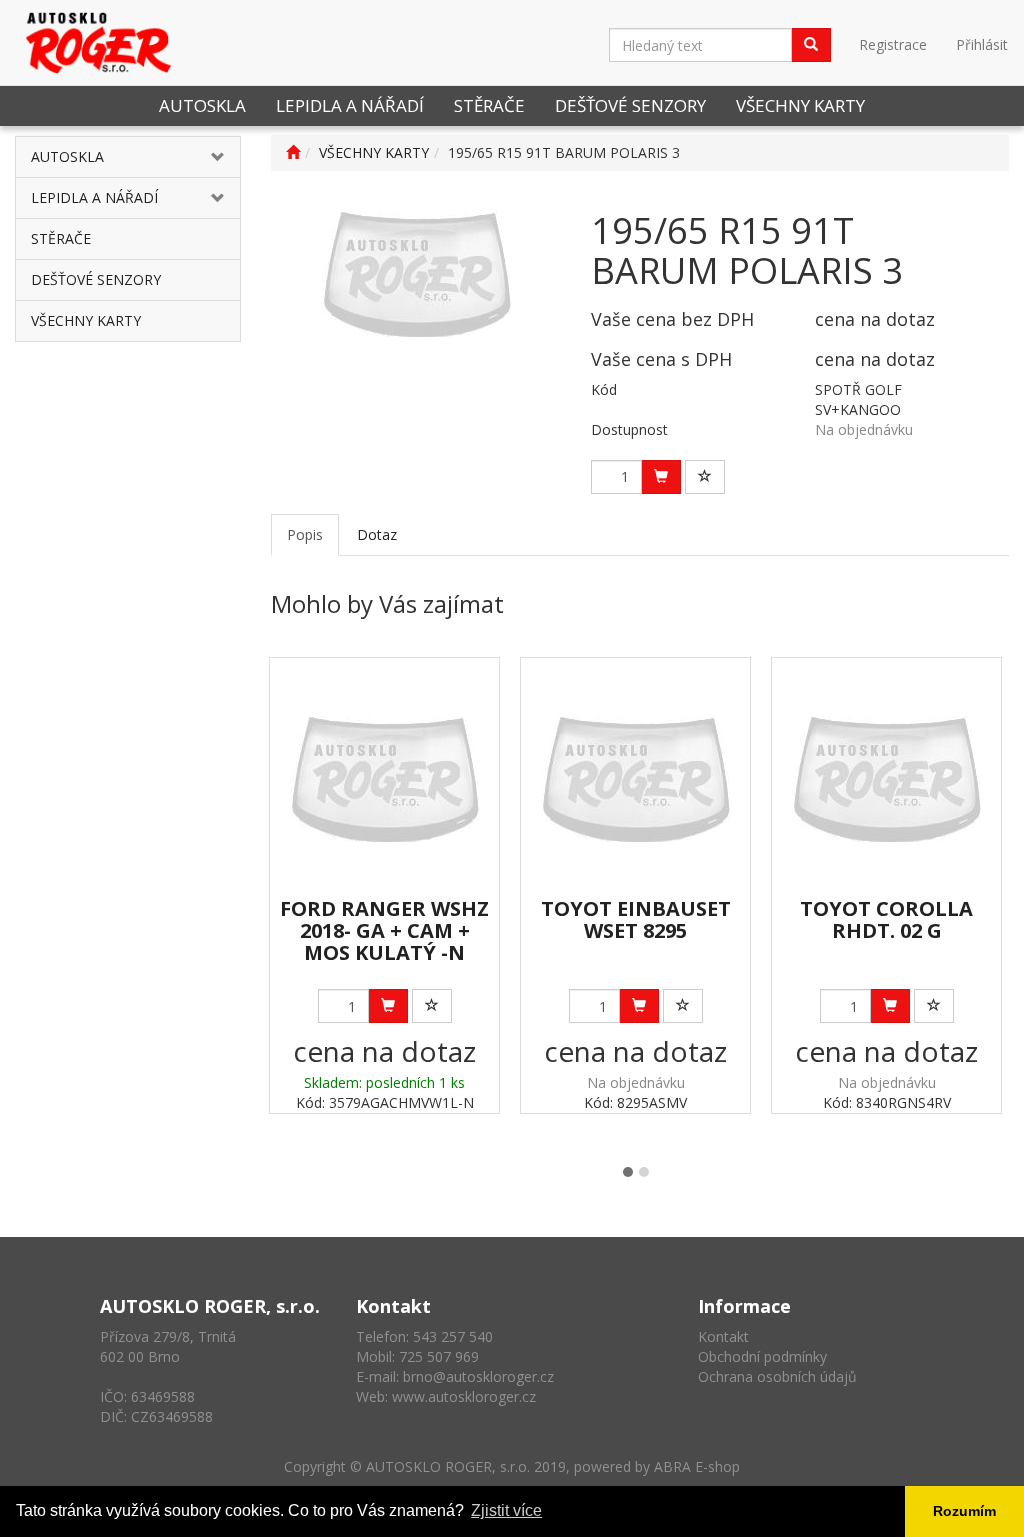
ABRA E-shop (697, 1466)
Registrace (893, 44)
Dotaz (377, 534)
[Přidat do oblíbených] (705, 477)
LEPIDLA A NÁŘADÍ (350, 105)
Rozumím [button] (964, 1511)
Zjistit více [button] (506, 1510)
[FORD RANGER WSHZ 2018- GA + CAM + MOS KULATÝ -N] (384, 778)
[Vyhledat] (811, 45)
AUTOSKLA (202, 105)
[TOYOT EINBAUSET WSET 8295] (635, 778)
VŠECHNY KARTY (800, 105)
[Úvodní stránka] (293, 152)
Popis (305, 534)
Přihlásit (982, 44)
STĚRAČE (489, 105)
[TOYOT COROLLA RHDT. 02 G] (886, 778)
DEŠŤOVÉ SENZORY (630, 105)
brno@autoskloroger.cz (478, 1376)
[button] (221, 157)
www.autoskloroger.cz (464, 1396)
